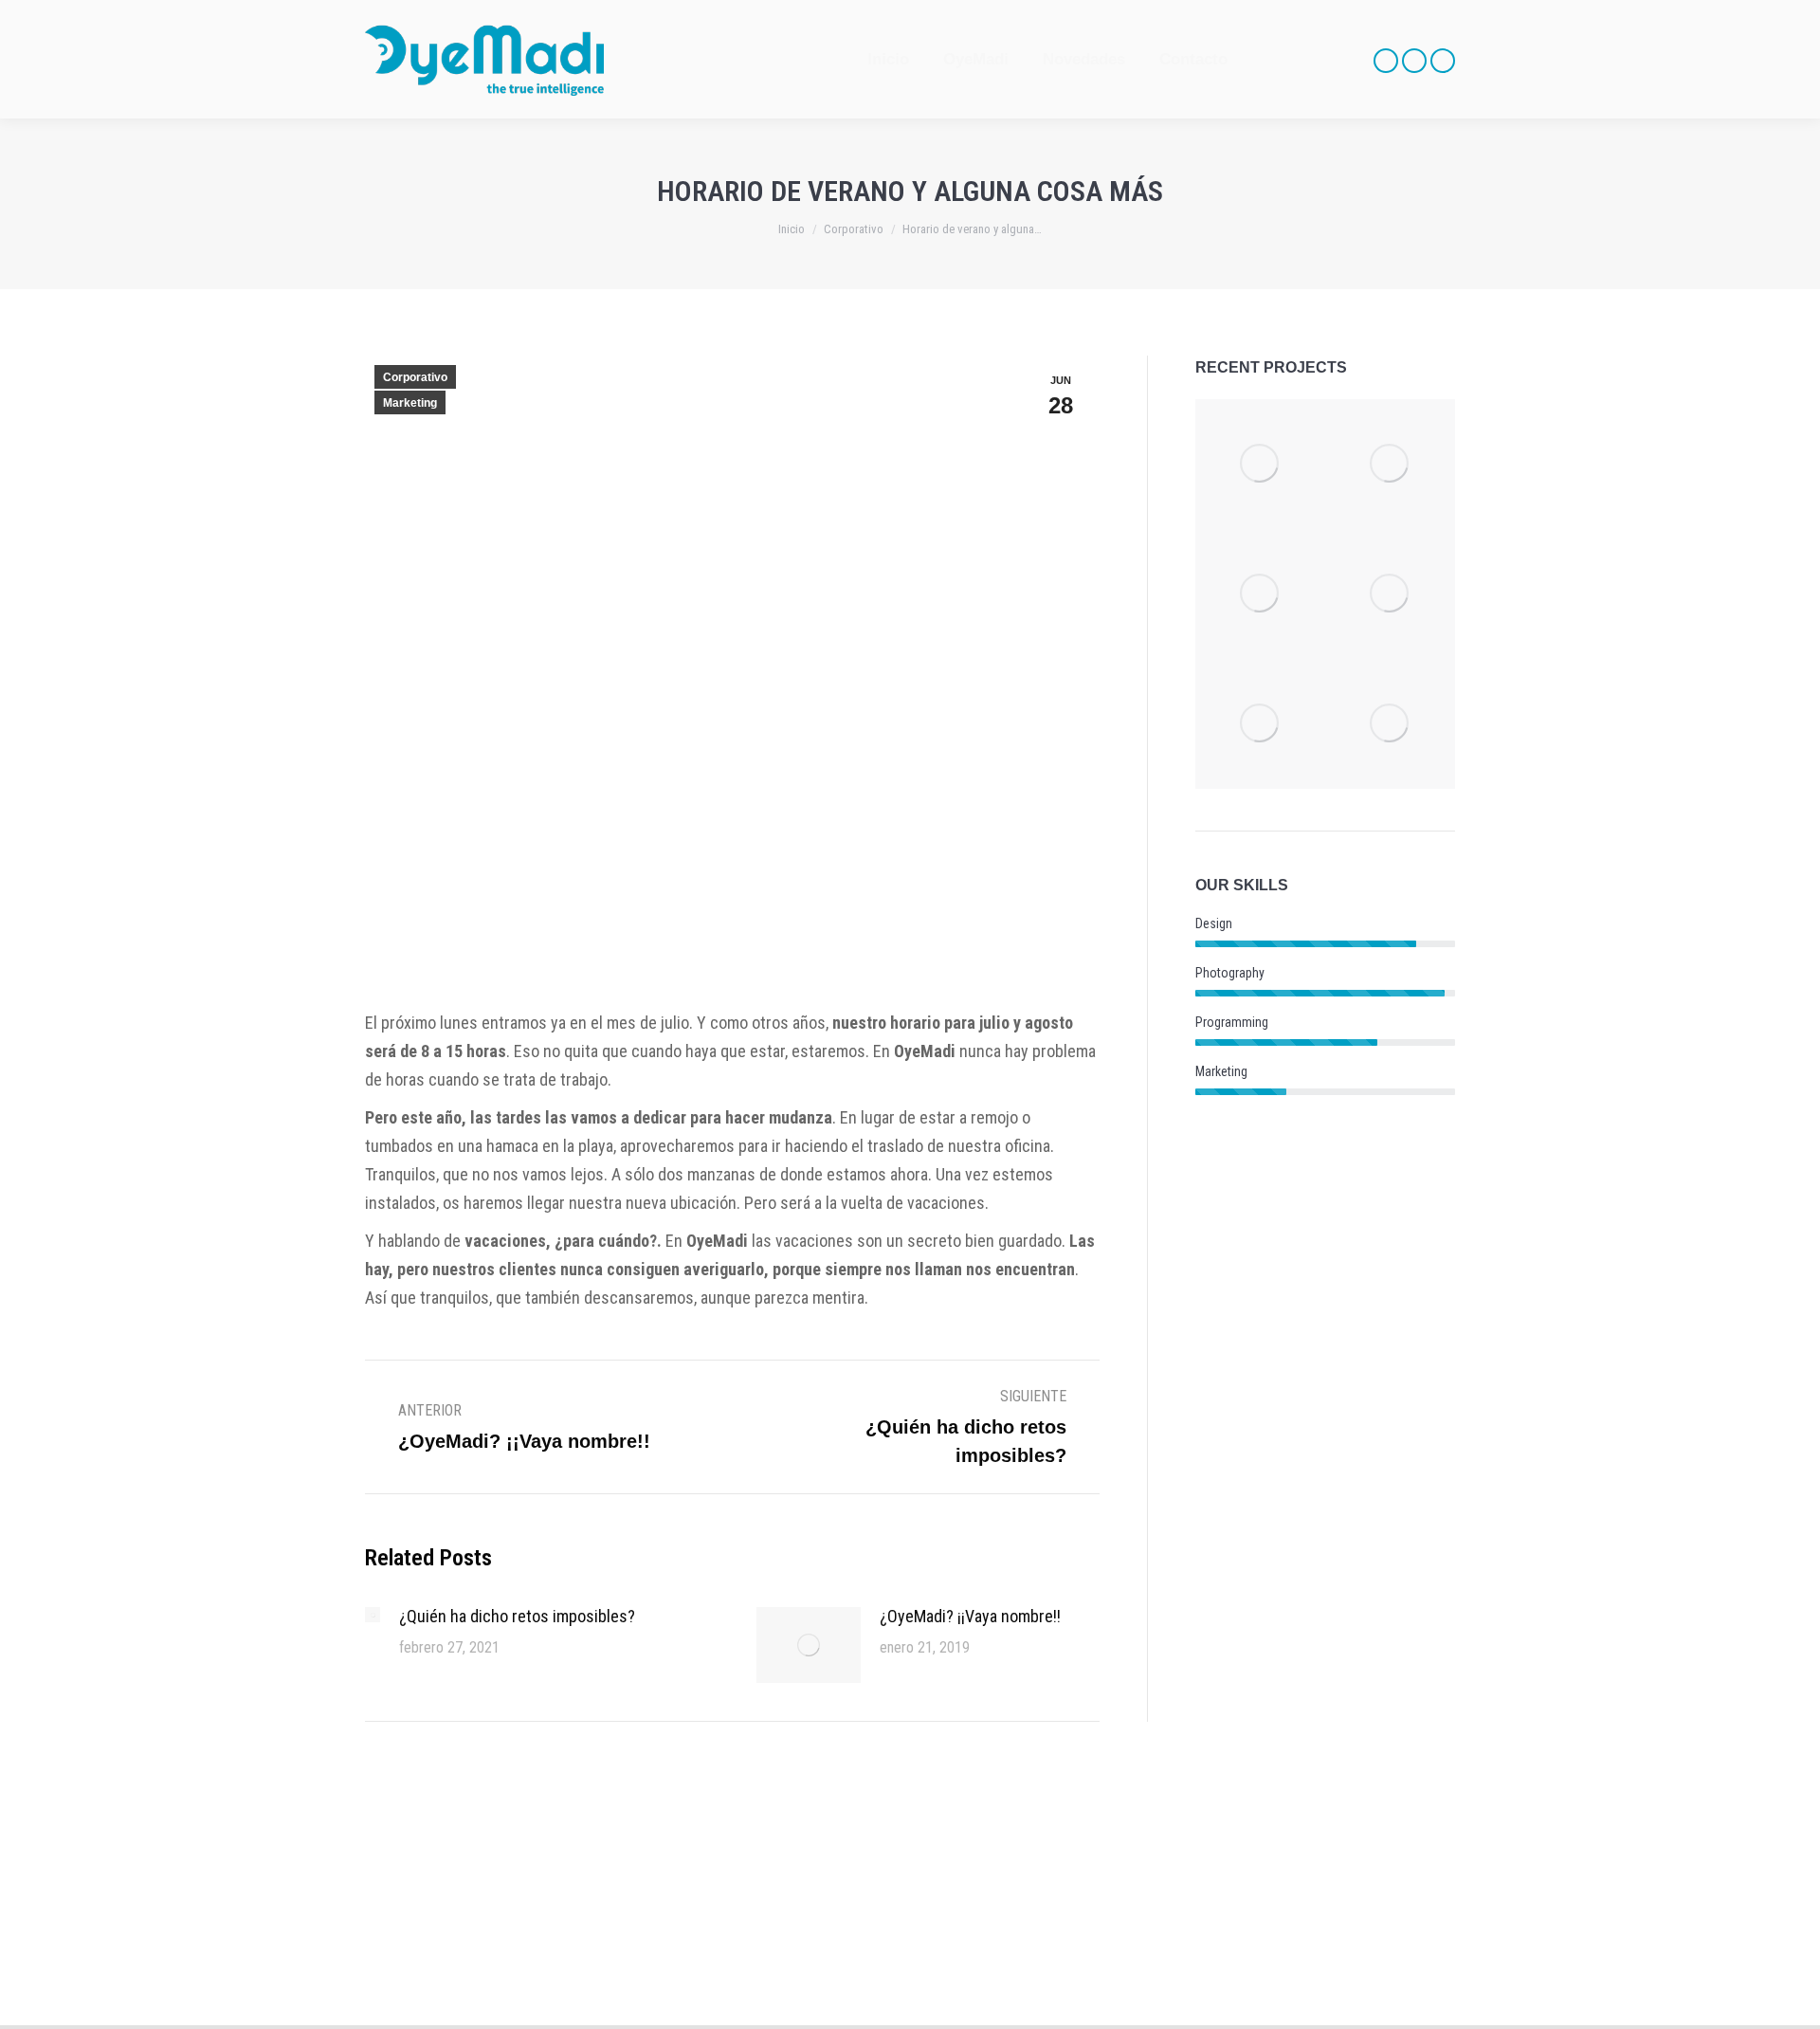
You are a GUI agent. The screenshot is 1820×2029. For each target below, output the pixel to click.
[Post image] (373, 1615)
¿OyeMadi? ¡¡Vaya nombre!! (970, 1616)
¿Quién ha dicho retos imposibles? (517, 1616)
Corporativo (415, 377)
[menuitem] (888, 59)
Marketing (410, 403)
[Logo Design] (1390, 724)
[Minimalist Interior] (1260, 724)
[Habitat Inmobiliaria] (1390, 464)
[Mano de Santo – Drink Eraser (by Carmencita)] (1260, 464)
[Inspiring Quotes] (1390, 594)
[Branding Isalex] (1260, 594)
